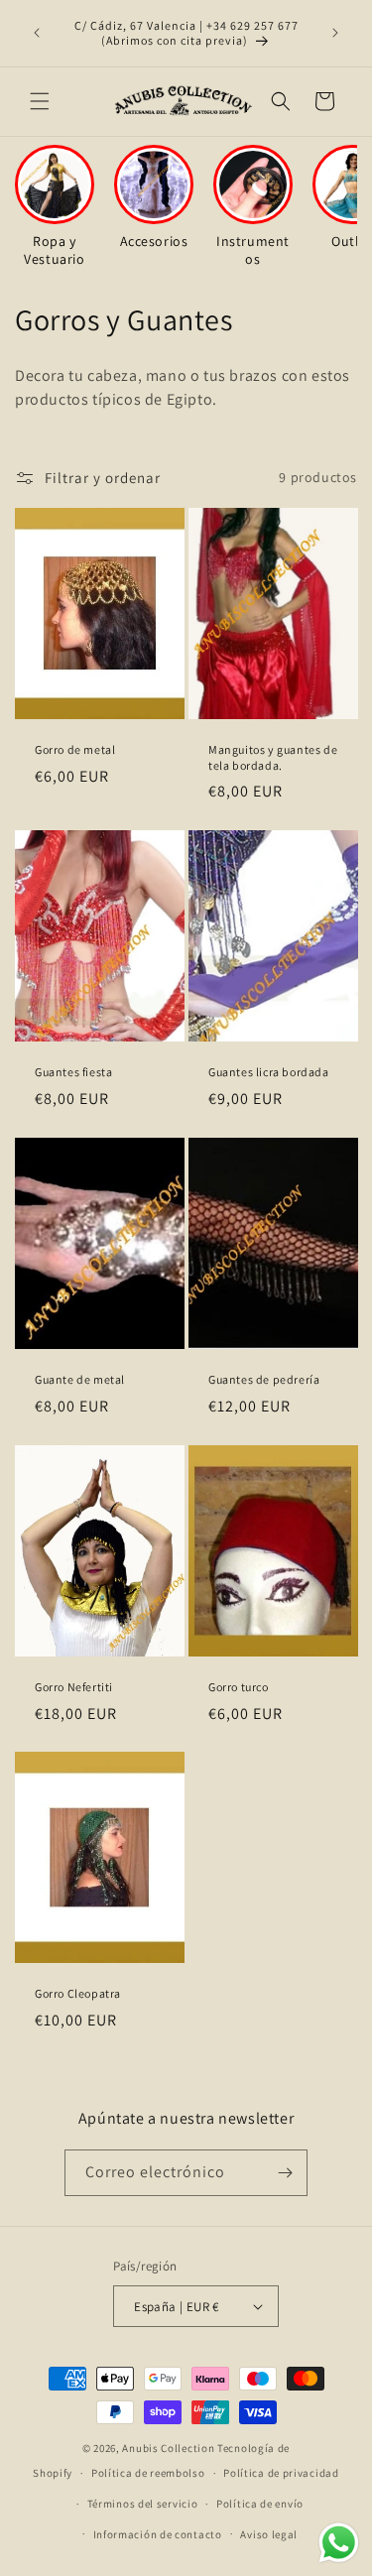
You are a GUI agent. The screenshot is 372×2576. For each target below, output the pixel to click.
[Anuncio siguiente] (335, 33)
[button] (40, 101)
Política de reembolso (148, 2473)
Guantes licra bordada (269, 1072)
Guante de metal (80, 1379)
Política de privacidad (281, 2473)
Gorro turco (239, 1687)
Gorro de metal (75, 749)
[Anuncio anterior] (37, 33)
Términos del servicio (143, 2504)
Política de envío (260, 2504)
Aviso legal (269, 2534)
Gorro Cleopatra (78, 1994)
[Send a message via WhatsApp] (339, 2543)
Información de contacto (158, 2534)
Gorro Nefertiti (74, 1687)
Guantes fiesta (73, 1072)
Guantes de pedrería (264, 1379)
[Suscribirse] (285, 2173)
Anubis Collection (168, 2448)
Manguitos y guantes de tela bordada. (273, 757)
